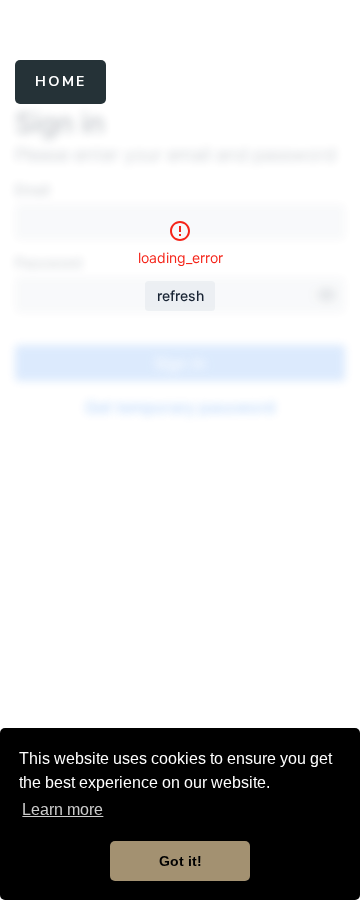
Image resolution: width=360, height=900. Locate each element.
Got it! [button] (180, 861)
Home (60, 81)
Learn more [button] (62, 809)
